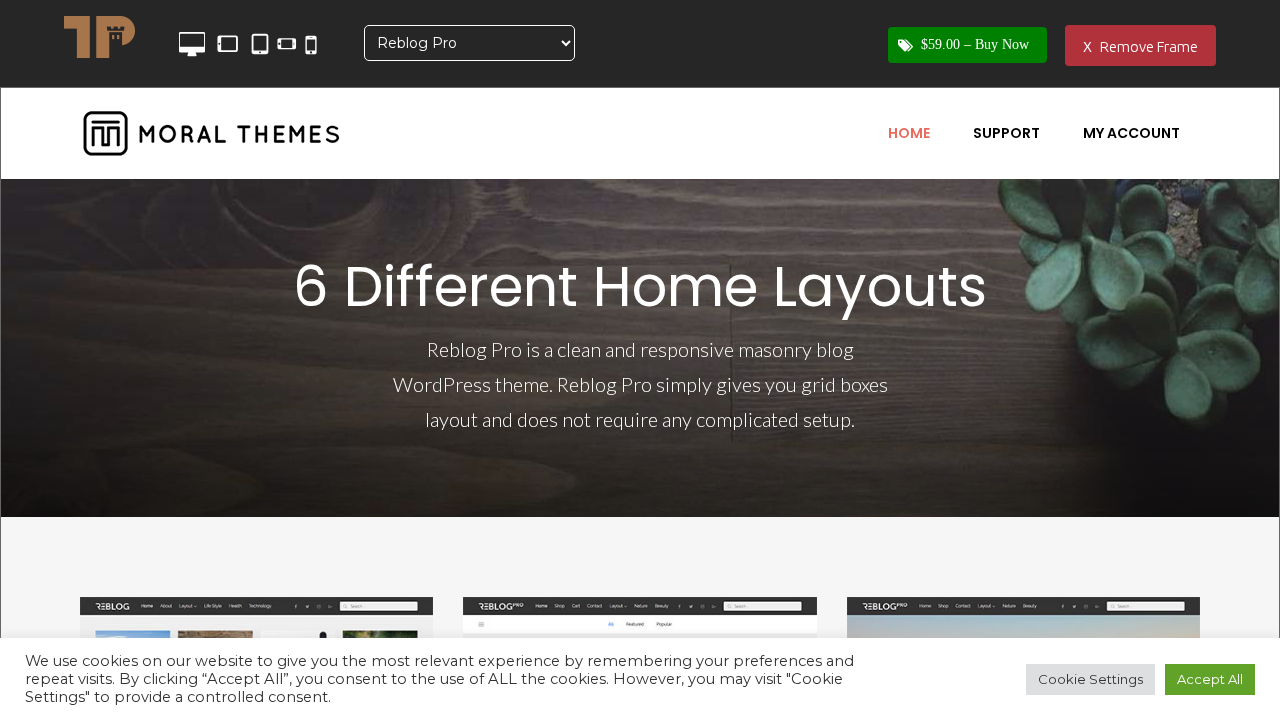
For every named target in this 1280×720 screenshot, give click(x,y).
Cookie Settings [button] (1090, 679)
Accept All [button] (1210, 679)
